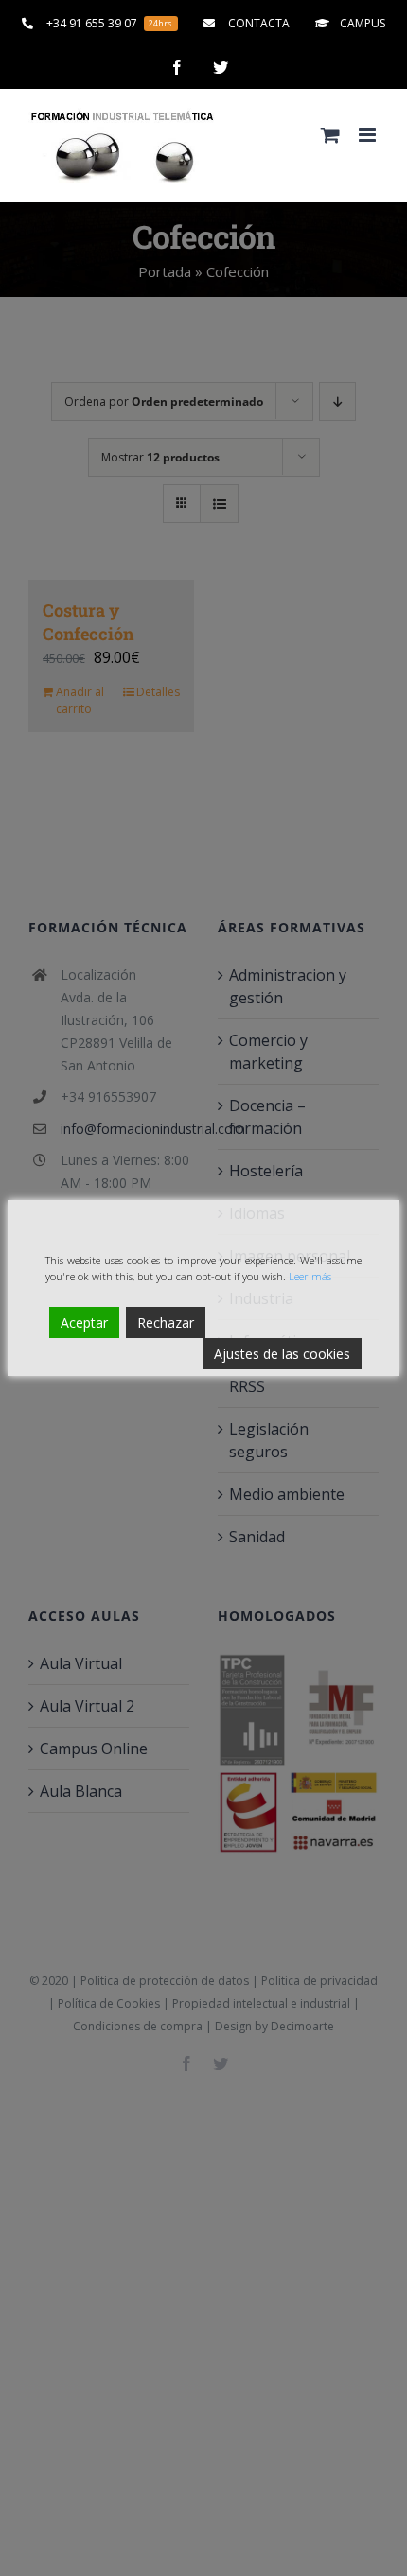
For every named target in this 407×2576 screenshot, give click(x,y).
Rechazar (166, 1323)
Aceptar (84, 1323)
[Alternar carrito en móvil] (330, 135)
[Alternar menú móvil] (369, 135)
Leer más (310, 1276)
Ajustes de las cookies (282, 1354)
